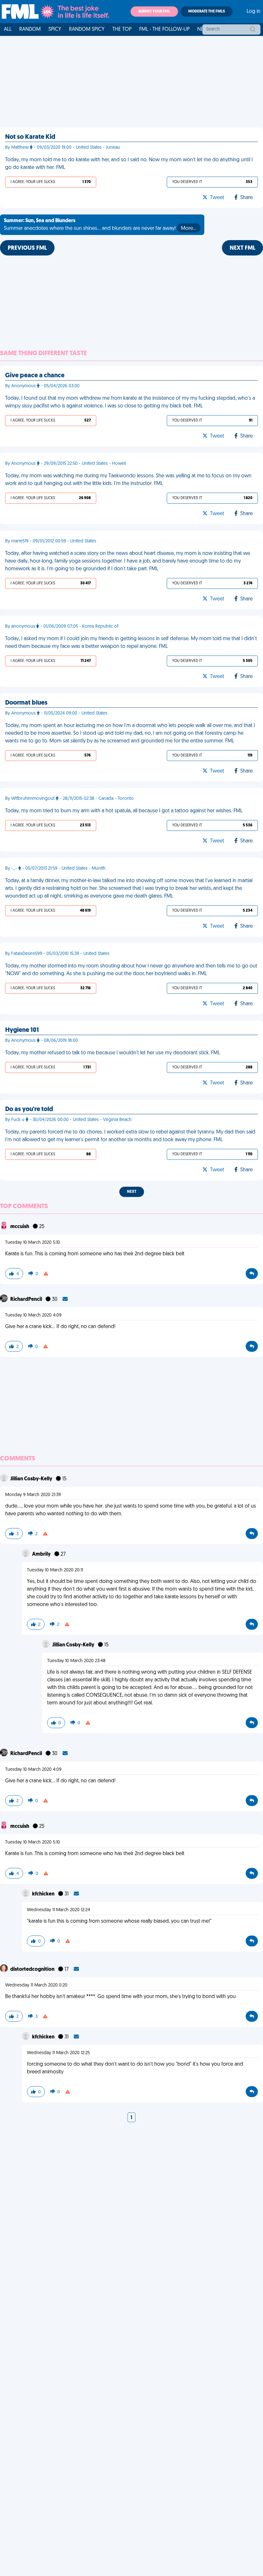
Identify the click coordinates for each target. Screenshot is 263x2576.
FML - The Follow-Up (164, 29)
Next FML (242, 248)
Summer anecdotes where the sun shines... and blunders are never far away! (100, 225)
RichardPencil (27, 1300)
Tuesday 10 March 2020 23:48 (76, 1661)
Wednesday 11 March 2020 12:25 (58, 2053)
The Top (122, 29)
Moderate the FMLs (207, 12)
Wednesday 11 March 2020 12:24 (59, 1910)
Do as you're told (29, 1109)
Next (132, 1192)
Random (30, 29)
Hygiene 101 (22, 1030)
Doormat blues (26, 703)
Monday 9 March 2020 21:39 (33, 1495)
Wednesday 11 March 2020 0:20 (36, 1985)
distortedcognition (33, 1970)
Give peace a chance (35, 376)
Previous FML (27, 248)
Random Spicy (87, 29)
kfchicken (44, 1894)
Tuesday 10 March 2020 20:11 (55, 1570)
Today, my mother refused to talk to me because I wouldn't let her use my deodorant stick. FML (113, 1053)
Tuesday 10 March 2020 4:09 (33, 1315)
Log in (254, 12)
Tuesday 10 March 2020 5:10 (33, 1243)
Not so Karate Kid (30, 137)
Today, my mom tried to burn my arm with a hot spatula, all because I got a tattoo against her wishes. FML (124, 811)
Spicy (55, 29)
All (8, 29)
